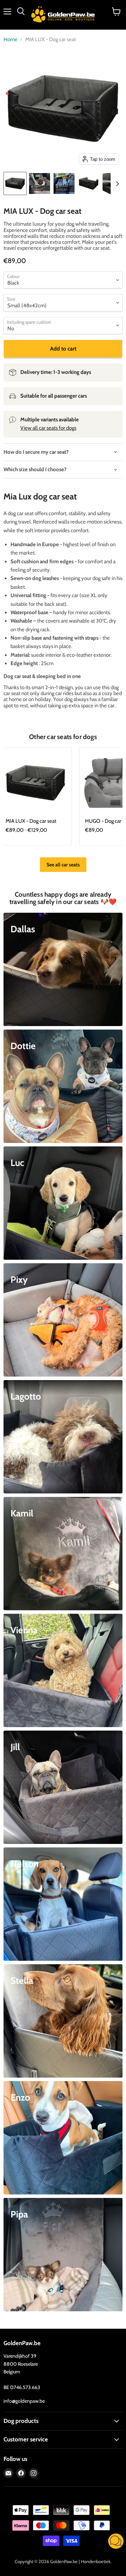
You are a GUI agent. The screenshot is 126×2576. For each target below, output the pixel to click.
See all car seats (63, 865)
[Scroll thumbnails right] (116, 184)
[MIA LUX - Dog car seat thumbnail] (15, 183)
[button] (116, 2542)
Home (10, 40)
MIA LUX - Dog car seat (31, 821)
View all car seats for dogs (48, 428)
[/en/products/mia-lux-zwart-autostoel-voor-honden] (36, 783)
